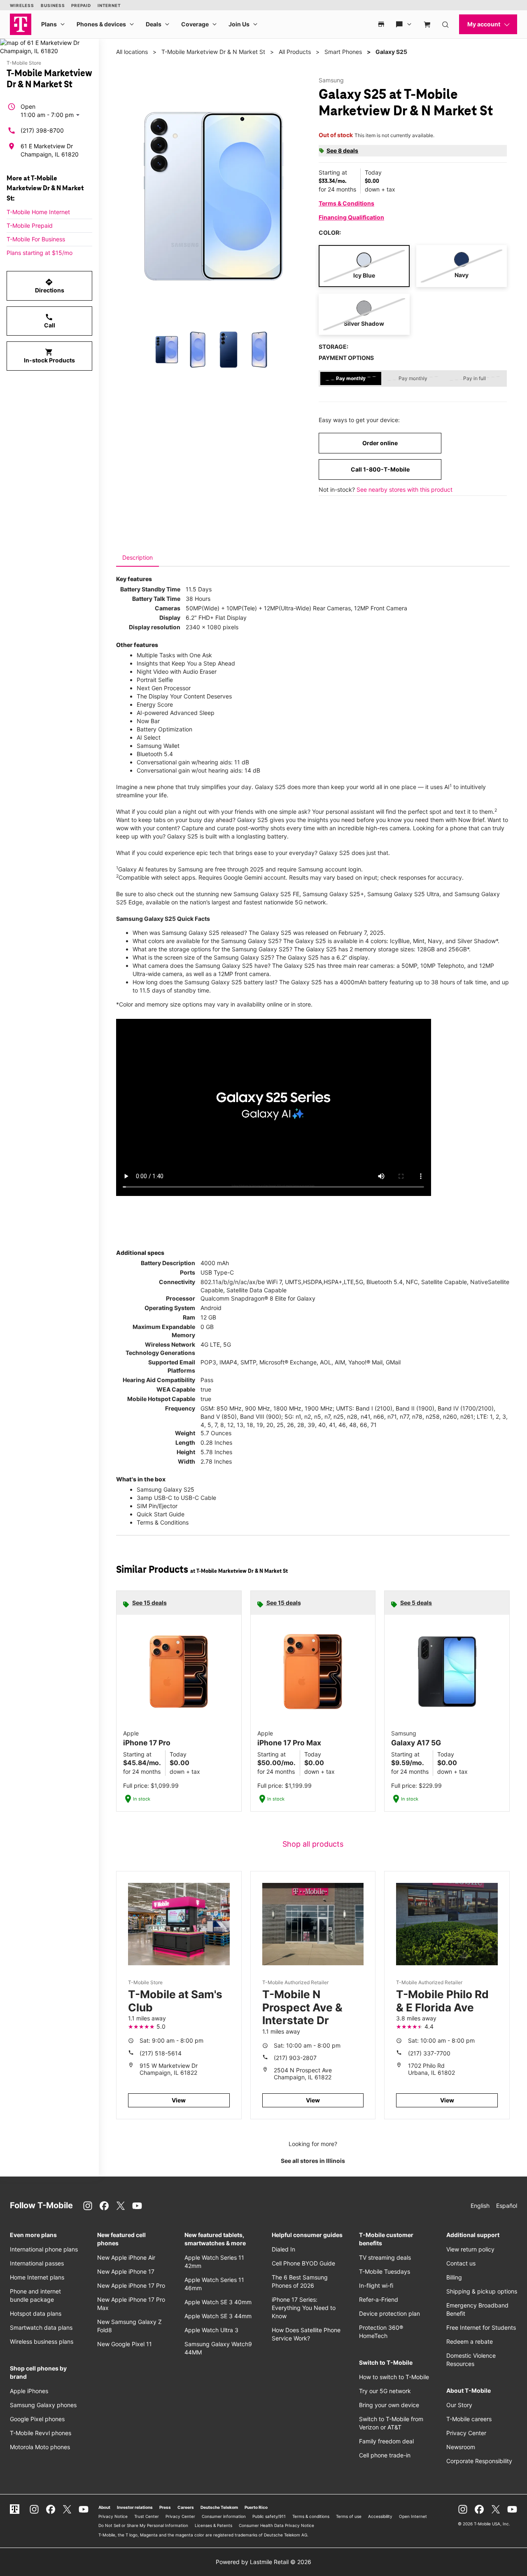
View (179, 2100)
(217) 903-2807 (295, 2058)
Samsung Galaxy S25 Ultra (403, 894)
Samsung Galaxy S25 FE (266, 894)
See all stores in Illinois (313, 2161)
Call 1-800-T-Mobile (380, 469)
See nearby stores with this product (405, 489)
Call (50, 321)
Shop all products (313, 1844)
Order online (380, 443)
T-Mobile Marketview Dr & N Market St (213, 52)
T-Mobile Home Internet (38, 212)
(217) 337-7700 (429, 2053)
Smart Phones (343, 52)
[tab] (138, 558)
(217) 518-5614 (161, 2053)
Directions (50, 286)
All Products (295, 52)
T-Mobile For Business (36, 239)
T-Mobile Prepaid (30, 225)
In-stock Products (49, 356)
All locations (132, 52)
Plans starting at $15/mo (40, 253)
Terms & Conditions (346, 203)
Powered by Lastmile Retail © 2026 (263, 2562)
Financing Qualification (351, 217)
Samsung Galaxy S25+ (333, 894)
